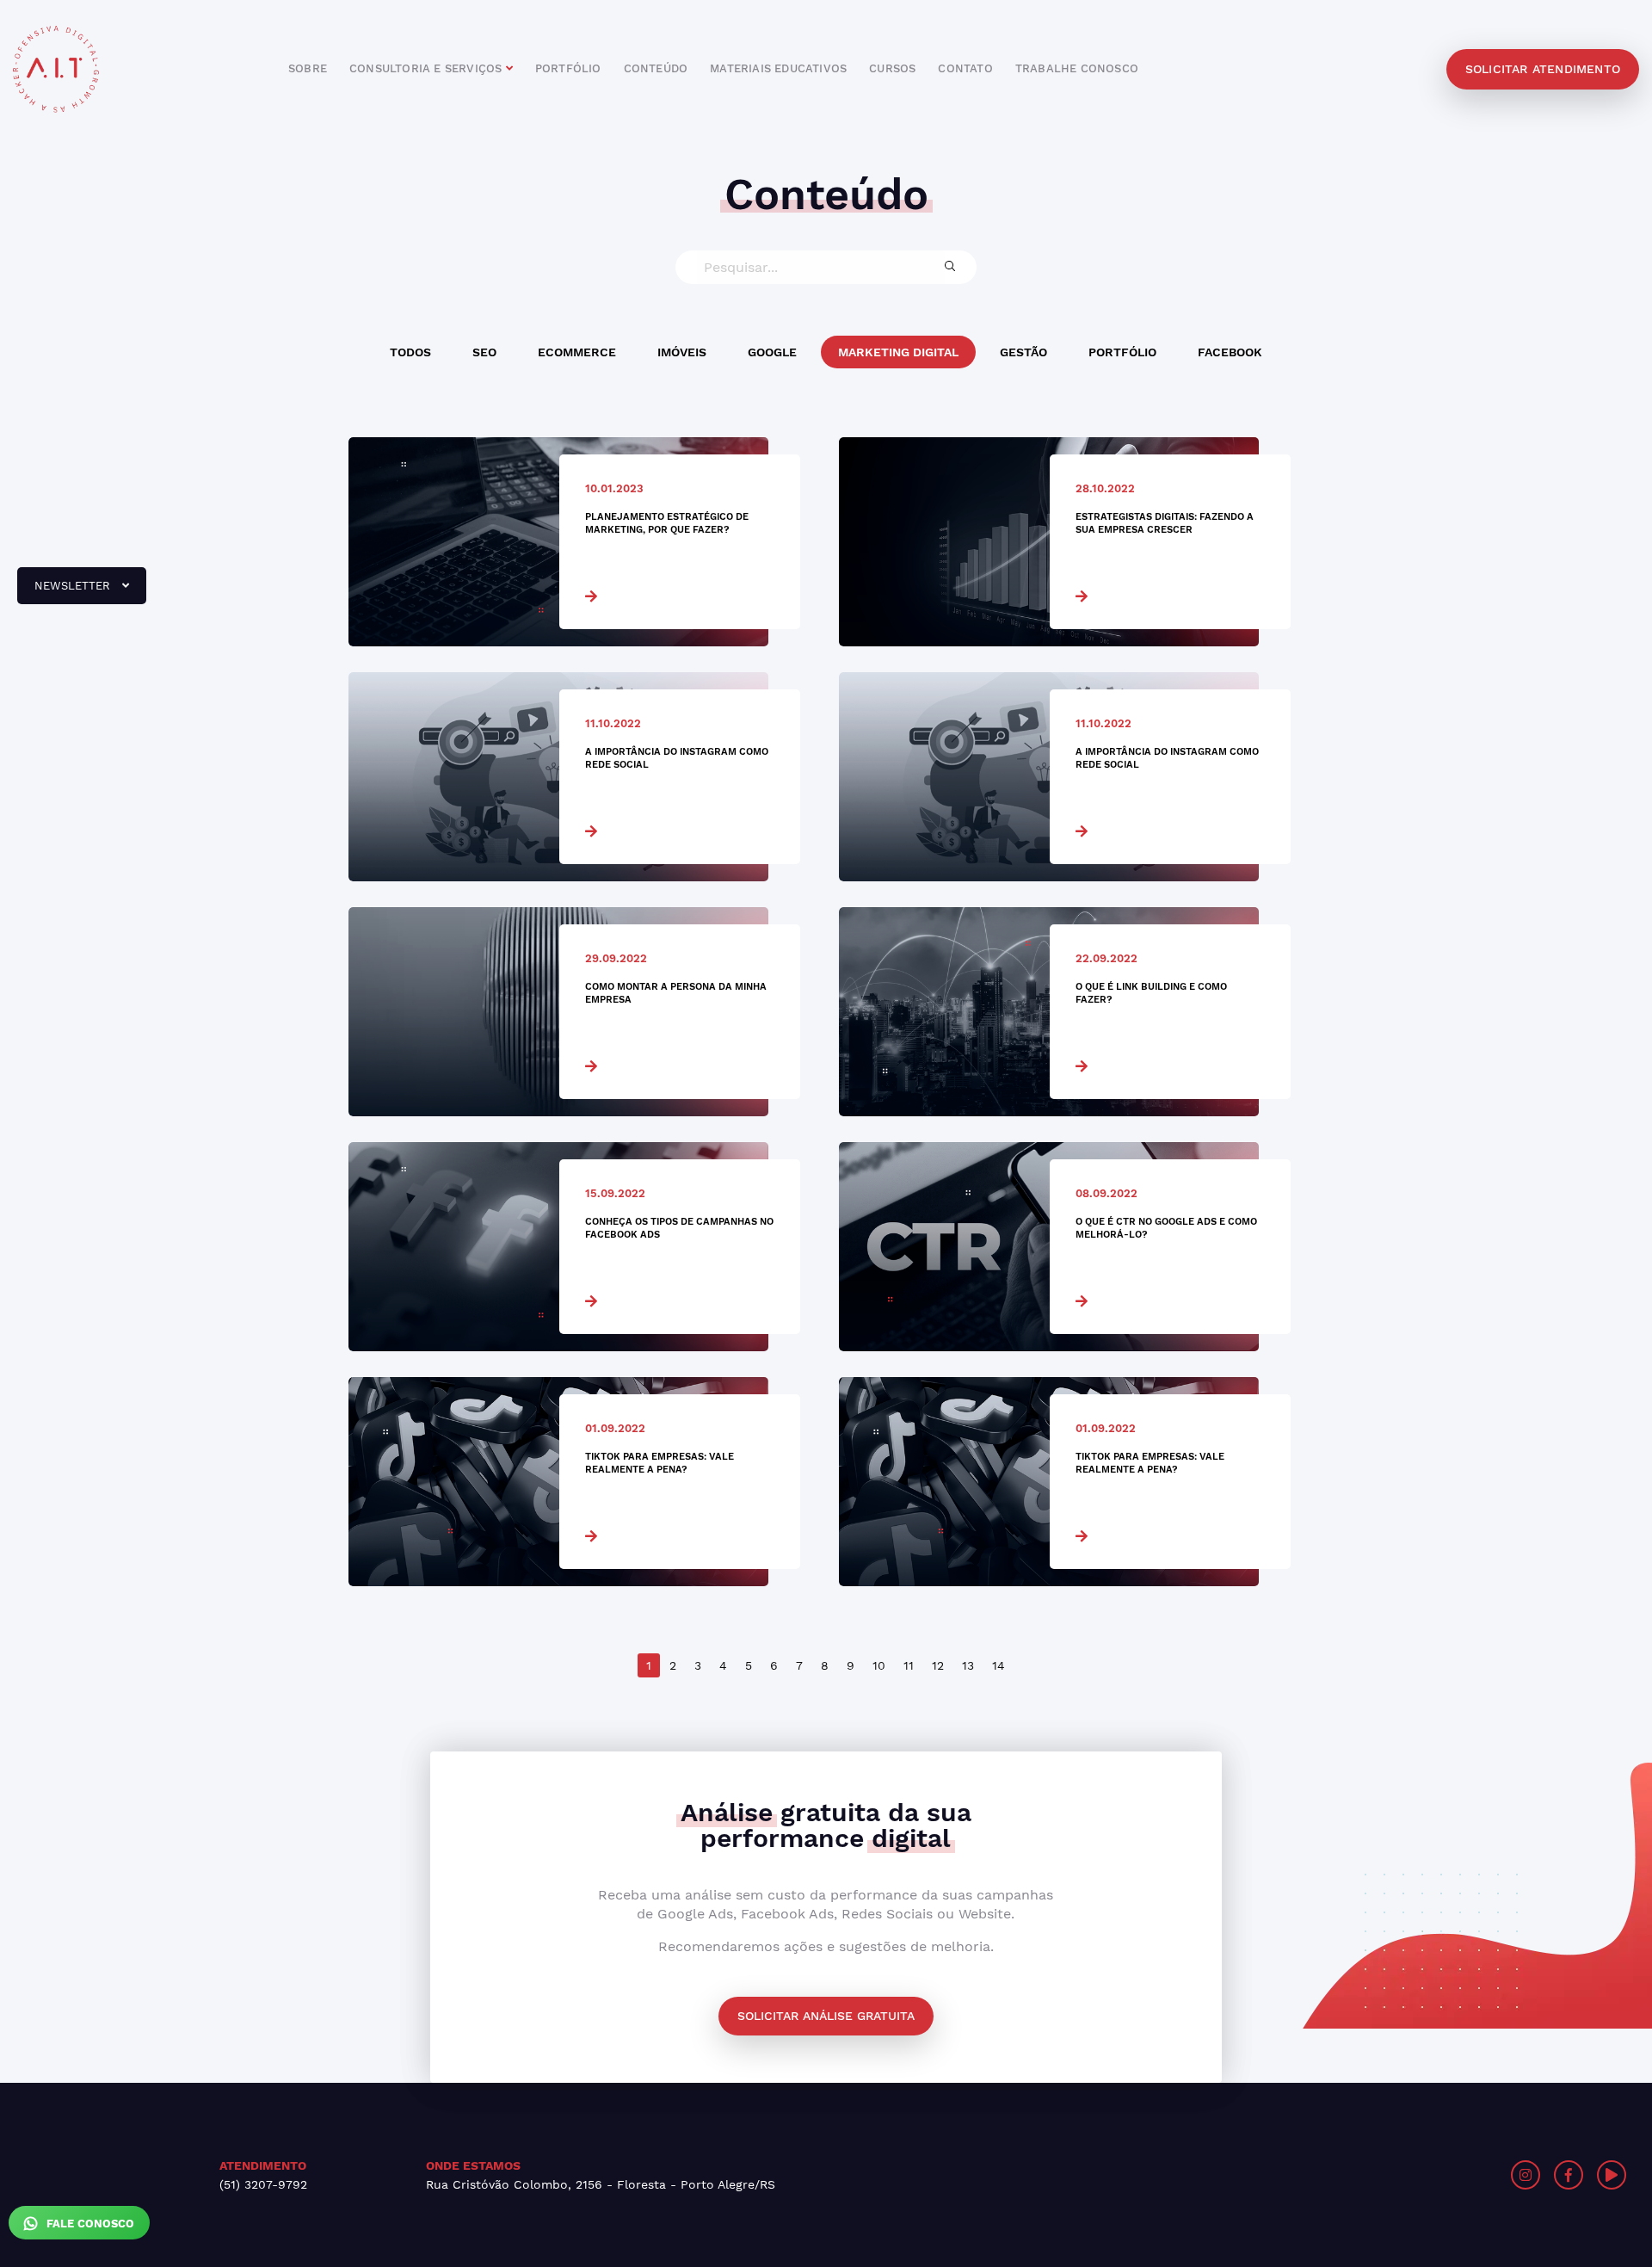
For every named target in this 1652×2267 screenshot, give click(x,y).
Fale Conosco (89, 2224)
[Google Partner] (1245, 2175)
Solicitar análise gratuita (826, 2016)
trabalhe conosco (1077, 68)
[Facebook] (1569, 2175)
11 (909, 1665)
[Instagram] (1526, 2175)
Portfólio (1122, 352)
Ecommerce (577, 352)
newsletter (65, 592)
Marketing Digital (898, 352)
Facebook (1230, 352)
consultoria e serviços (428, 68)
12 (938, 1665)
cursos (892, 68)
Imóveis (682, 352)
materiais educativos (778, 68)
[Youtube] (1612, 2175)
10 (879, 1665)
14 (999, 1665)
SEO (484, 352)
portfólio (568, 68)
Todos (410, 352)
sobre (308, 68)
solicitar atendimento (1543, 69)
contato (965, 68)
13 (968, 1665)
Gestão (1023, 352)
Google (772, 352)
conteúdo (656, 68)
